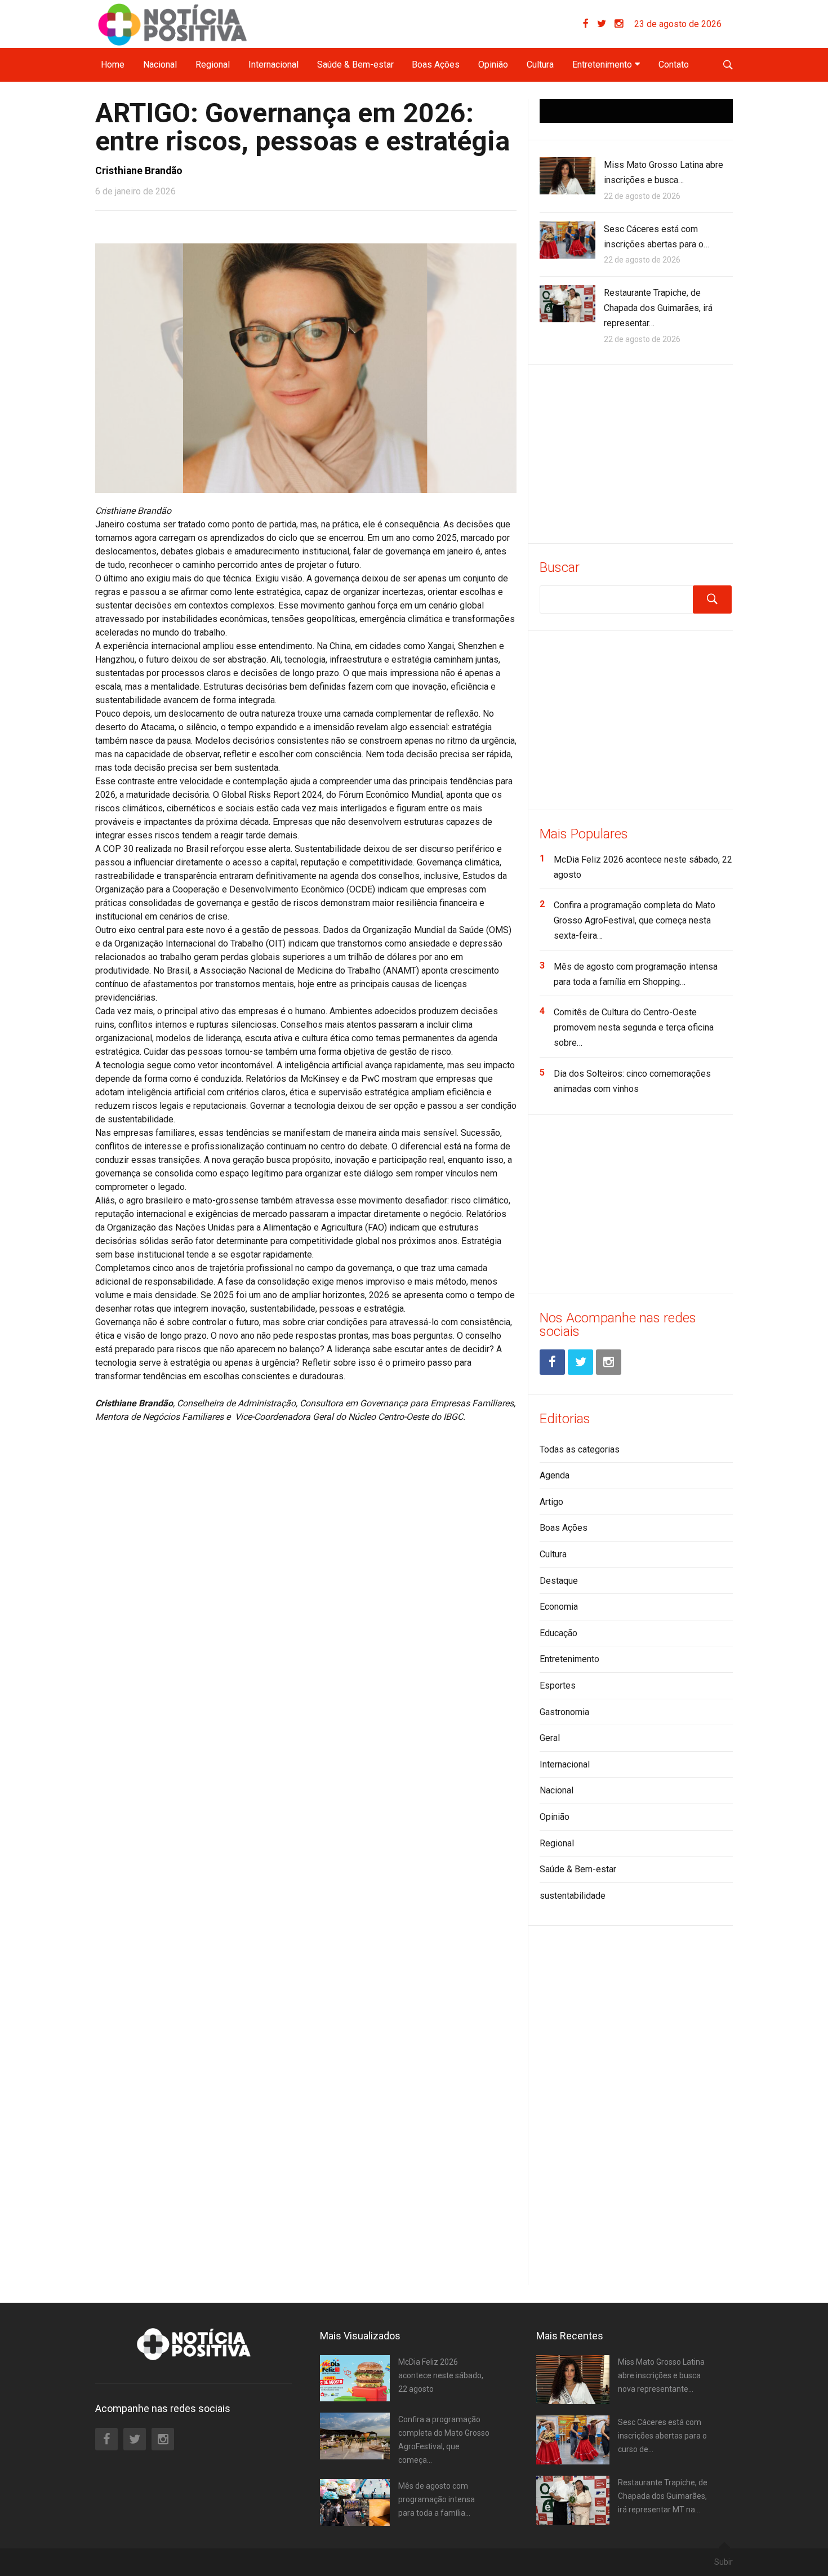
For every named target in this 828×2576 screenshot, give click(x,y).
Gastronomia (564, 1712)
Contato (674, 65)
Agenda (555, 1475)
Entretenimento (602, 65)
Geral (550, 1738)
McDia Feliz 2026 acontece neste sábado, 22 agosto (441, 2375)
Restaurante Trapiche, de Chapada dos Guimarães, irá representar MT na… (663, 2496)
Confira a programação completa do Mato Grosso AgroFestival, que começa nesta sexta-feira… (635, 920)
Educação (558, 1633)
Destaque (559, 1581)
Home (113, 65)
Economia (559, 1607)
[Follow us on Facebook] (590, 24)
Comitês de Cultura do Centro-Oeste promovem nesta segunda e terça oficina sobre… (634, 1027)
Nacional (160, 65)
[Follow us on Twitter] (606, 24)
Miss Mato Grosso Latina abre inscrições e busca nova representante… (661, 2375)
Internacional (273, 65)
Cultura (540, 65)
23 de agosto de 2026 (678, 24)
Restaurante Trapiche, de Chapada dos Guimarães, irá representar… (658, 308)
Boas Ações (436, 65)
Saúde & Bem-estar (355, 65)
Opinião (493, 65)
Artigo (551, 1502)
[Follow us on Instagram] (619, 24)
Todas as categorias (580, 1449)
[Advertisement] (636, 452)
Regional (213, 65)
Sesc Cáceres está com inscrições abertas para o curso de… (662, 2436)
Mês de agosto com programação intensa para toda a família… (437, 2499)
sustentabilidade (573, 1896)
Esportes (558, 1685)
